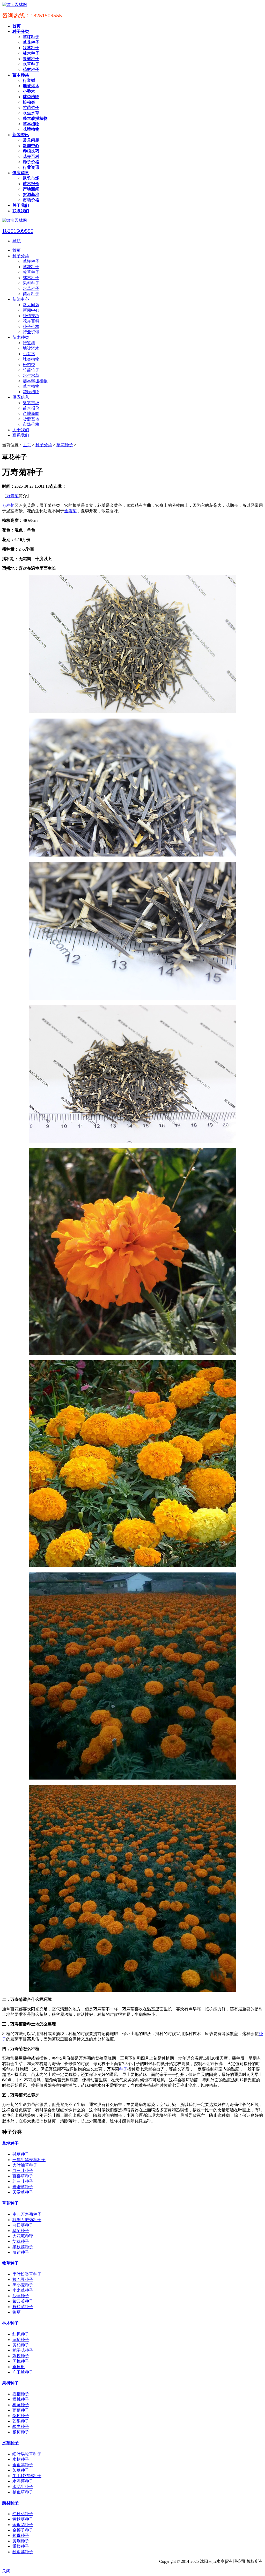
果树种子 (10, 2383)
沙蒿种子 (21, 2296)
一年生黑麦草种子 (29, 2160)
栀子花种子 (23, 2350)
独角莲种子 (23, 2552)
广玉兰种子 (23, 2372)
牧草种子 (10, 2263)
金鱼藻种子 (23, 2465)
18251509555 (18, 231)
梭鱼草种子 (23, 2492)
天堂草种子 (23, 2192)
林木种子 (10, 2323)
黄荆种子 (21, 2541)
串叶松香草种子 (27, 2274)
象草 (17, 2312)
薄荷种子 (21, 2252)
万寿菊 (12, 496)
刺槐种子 (21, 2356)
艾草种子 (21, 2241)
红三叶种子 (23, 2181)
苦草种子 (21, 2470)
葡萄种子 (21, 2410)
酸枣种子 (21, 2427)
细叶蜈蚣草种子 (27, 2454)
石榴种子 (21, 2394)
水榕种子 (21, 2459)
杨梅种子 (21, 2432)
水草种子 (10, 2443)
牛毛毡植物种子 (27, 2476)
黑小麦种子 (23, 2285)
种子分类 (44, 445)
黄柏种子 (21, 2345)
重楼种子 (21, 2546)
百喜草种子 (23, 2176)
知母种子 (21, 2535)
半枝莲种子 (23, 2247)
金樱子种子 (23, 2530)
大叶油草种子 (25, 2165)
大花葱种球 (23, 2236)
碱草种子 (21, 2154)
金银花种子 (23, 2525)
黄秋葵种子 (23, 2519)
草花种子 (65, 445)
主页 (27, 445)
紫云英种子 (23, 2301)
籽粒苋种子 (23, 2307)
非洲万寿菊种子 (27, 2220)
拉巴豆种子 (23, 2279)
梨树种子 (21, 2416)
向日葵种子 (23, 2225)
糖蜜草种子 (23, 2187)
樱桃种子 (21, 2399)
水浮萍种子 (23, 2481)
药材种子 (10, 2503)
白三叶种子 (23, 2171)
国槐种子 (21, 2361)
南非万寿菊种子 (27, 2214)
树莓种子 (21, 2405)
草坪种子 (10, 2143)
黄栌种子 (21, 2340)
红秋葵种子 (23, 2514)
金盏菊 (70, 511)
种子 (123, 2069)
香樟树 (19, 2367)
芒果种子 (21, 2421)
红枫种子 (21, 2334)
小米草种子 (23, 2290)
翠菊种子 (21, 2231)
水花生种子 (23, 2487)
